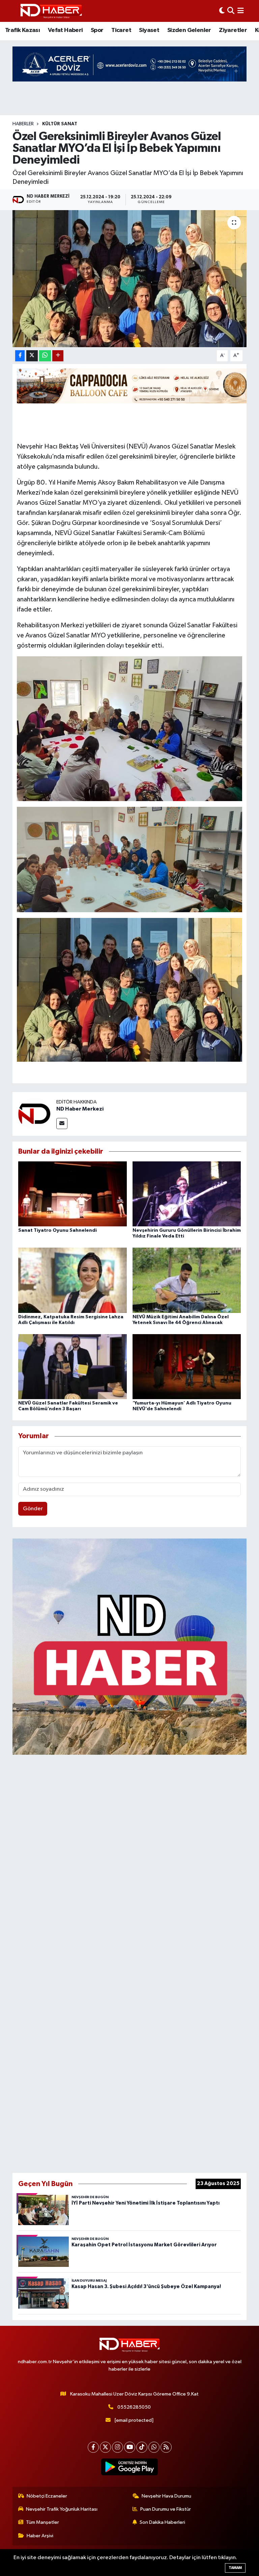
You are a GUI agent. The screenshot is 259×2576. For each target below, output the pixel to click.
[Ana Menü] (241, 11)
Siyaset (149, 30)
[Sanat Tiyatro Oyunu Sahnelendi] (73, 1194)
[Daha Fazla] (58, 356)
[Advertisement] (129, 1962)
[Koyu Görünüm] (222, 11)
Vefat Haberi (65, 30)
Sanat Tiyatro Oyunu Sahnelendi (57, 1230)
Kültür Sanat (60, 124)
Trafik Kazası (22, 30)
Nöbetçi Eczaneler (47, 2496)
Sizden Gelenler (189, 30)
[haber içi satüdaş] (134, 386)
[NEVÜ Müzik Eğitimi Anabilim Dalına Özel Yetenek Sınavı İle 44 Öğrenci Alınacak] (187, 1280)
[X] (105, 2447)
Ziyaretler (233, 30)
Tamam (235, 2568)
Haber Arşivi (40, 2536)
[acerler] (129, 64)
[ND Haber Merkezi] (34, 1114)
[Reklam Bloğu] (129, 1646)
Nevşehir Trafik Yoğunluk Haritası (62, 2509)
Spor (97, 30)
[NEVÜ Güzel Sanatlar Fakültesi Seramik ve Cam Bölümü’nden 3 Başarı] (73, 1366)
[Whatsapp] (154, 2447)
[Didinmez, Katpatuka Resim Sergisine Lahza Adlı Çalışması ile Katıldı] (73, 1280)
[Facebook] (93, 2447)
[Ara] (231, 11)
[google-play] (130, 2467)
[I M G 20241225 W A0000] (130, 989)
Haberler (23, 124)
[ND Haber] (51, 11)
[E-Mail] (62, 1124)
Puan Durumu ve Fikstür (166, 2509)
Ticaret (121, 30)
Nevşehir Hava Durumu (166, 2496)
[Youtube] (130, 2447)
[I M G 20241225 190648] (130, 859)
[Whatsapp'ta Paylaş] (45, 356)
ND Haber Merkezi (80, 1109)
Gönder (33, 1509)
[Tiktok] (142, 2447)
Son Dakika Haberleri (162, 2522)
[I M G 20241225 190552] (130, 728)
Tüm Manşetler (42, 2522)
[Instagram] (118, 2447)
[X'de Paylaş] (32, 356)
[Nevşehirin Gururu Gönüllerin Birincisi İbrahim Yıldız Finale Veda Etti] (187, 1194)
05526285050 (134, 2407)
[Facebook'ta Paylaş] (20, 356)
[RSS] (166, 2447)
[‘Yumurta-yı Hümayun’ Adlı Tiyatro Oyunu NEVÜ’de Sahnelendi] (187, 1366)
